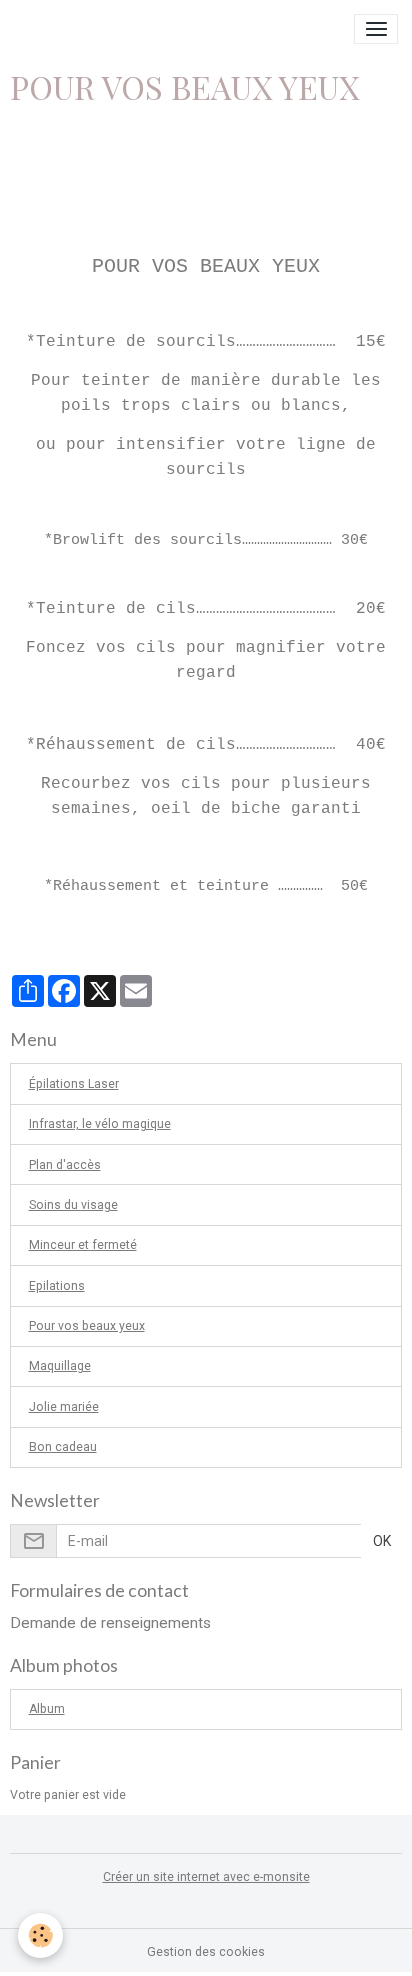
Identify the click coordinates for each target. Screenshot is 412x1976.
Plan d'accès (65, 1165)
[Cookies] (40, 1935)
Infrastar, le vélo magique (100, 1124)
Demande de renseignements (110, 1623)
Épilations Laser (74, 1084)
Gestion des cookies (206, 1952)
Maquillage (60, 1366)
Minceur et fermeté (83, 1245)
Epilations (57, 1286)
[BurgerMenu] (376, 29)
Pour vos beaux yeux (87, 1326)
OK (382, 1541)
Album (47, 1709)
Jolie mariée (64, 1407)
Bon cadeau (63, 1447)
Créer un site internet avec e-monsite (206, 1877)
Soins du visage (73, 1205)
